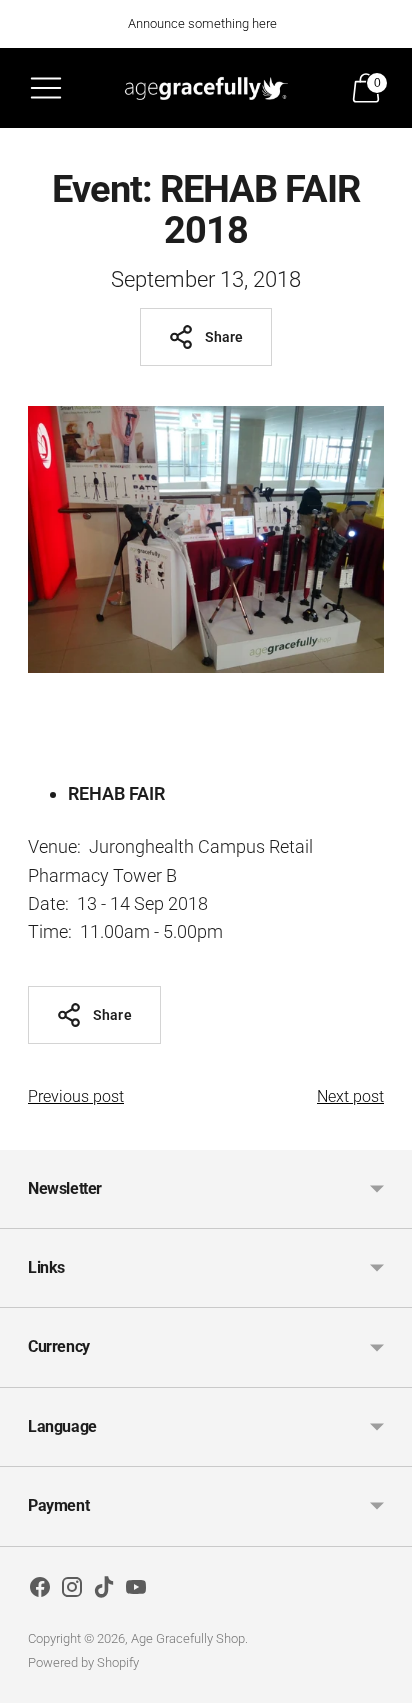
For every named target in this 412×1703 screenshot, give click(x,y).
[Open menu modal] (46, 88)
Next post (350, 1096)
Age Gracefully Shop (188, 1638)
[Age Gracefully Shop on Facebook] (40, 1591)
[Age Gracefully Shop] (206, 87)
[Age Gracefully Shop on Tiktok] (104, 1591)
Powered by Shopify (83, 1662)
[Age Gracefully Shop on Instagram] (72, 1591)
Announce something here (202, 23)
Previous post (76, 1096)
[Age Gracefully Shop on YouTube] (136, 1591)
